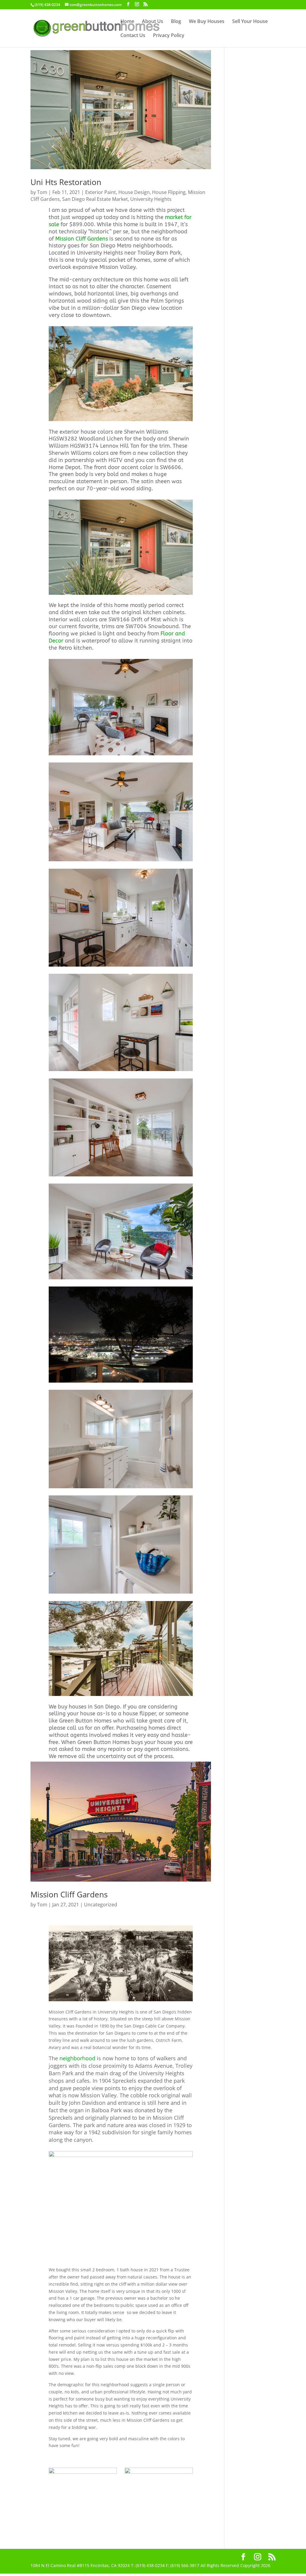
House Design (134, 192)
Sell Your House (250, 22)
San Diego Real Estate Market (95, 199)
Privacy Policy (169, 36)
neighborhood (77, 2058)
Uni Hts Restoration (66, 182)
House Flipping (169, 192)
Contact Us (133, 36)
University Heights (151, 199)
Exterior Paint (101, 192)
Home (127, 22)
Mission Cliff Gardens (82, 239)
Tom (42, 192)
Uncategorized (101, 1905)
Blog (176, 22)
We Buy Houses (207, 22)
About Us (153, 22)
